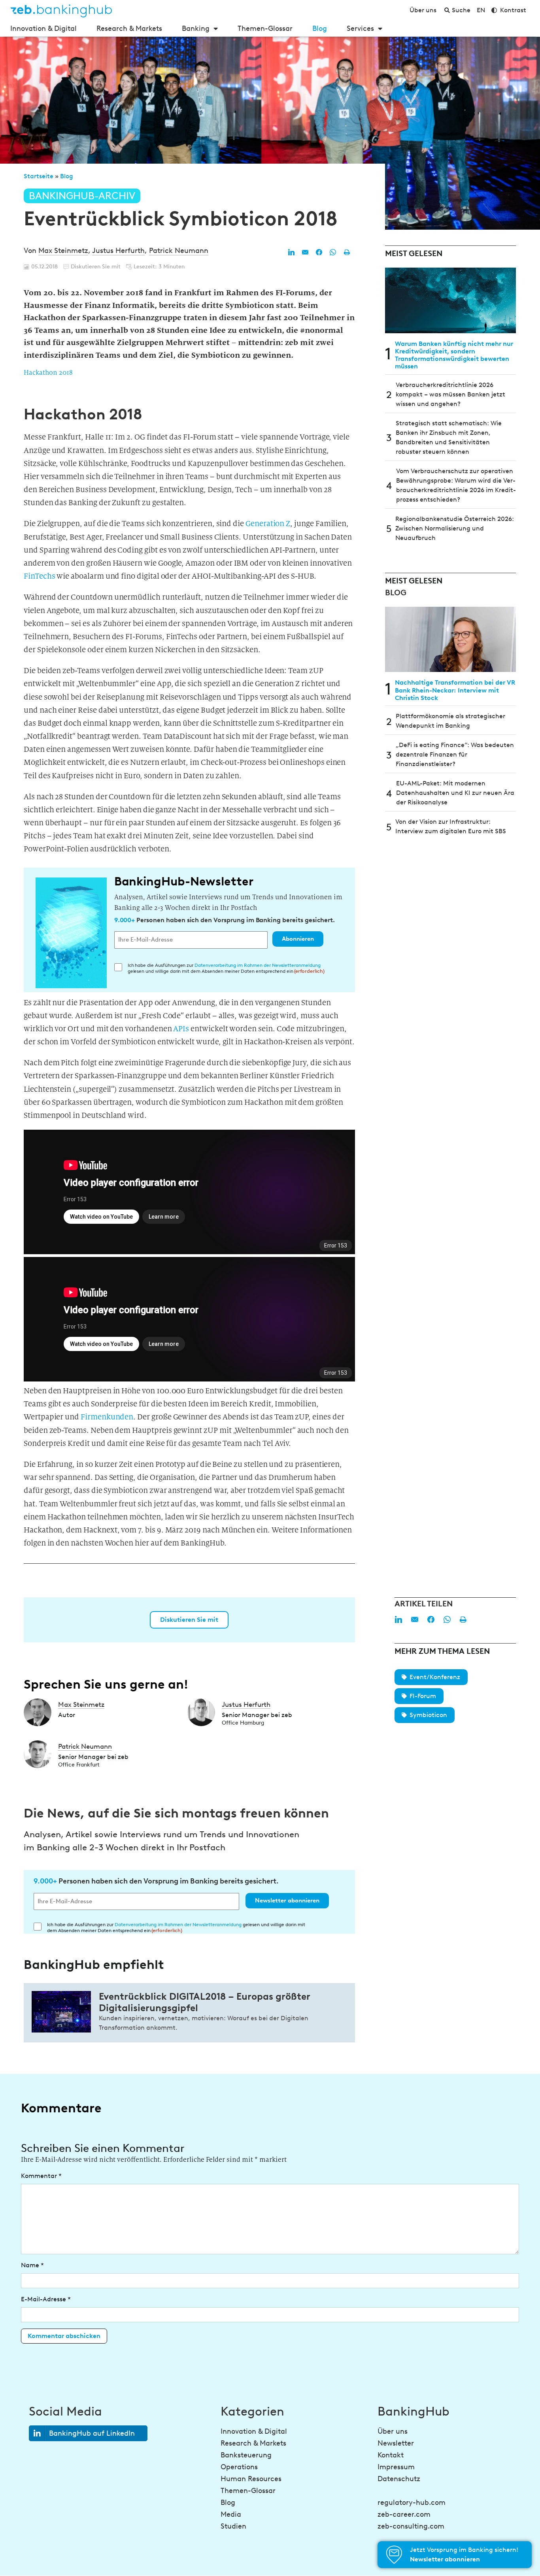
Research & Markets (129, 28)
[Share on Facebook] (319, 252)
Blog (320, 28)
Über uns (393, 2431)
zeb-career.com (404, 2514)
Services (360, 28)
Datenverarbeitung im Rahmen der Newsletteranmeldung (258, 965)
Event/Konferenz (435, 1677)
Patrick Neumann (179, 251)
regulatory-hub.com (412, 2502)
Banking (196, 28)
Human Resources (251, 2479)
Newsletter (396, 2443)
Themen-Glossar (265, 28)
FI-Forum (423, 1696)
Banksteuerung (246, 2455)
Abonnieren (298, 939)
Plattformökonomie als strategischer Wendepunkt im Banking (450, 721)
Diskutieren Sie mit (189, 1620)
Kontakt (391, 2455)
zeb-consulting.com (411, 2526)
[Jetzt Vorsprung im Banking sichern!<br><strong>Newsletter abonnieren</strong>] (394, 2555)
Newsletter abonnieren (287, 1900)
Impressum (396, 2467)
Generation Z (268, 524)
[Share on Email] (305, 252)
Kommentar (41, 2176)
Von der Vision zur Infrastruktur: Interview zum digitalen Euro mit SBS (451, 826)
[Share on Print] (347, 252)
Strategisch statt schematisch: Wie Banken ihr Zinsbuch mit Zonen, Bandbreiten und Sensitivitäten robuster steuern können (449, 437)
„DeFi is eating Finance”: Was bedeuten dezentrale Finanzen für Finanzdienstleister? (455, 754)
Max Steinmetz (63, 251)
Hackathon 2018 (48, 373)
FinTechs (40, 576)
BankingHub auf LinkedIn (92, 2433)
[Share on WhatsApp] (333, 252)
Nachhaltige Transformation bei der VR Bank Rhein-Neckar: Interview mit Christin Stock (455, 690)
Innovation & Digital (43, 28)
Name (32, 2265)
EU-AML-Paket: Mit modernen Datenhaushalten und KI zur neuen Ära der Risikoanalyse (455, 793)
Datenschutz (399, 2479)
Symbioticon (428, 1715)
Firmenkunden (107, 1417)
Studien (233, 2526)
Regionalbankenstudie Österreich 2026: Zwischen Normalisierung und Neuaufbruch (455, 528)
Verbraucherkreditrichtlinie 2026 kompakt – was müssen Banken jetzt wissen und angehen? (450, 394)
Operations (239, 2467)
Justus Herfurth (118, 251)
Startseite (39, 176)
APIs (181, 1029)
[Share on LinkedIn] (291, 252)
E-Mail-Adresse (46, 2299)
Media (231, 2514)
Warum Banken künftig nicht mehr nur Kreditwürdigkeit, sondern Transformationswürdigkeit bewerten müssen (454, 355)
